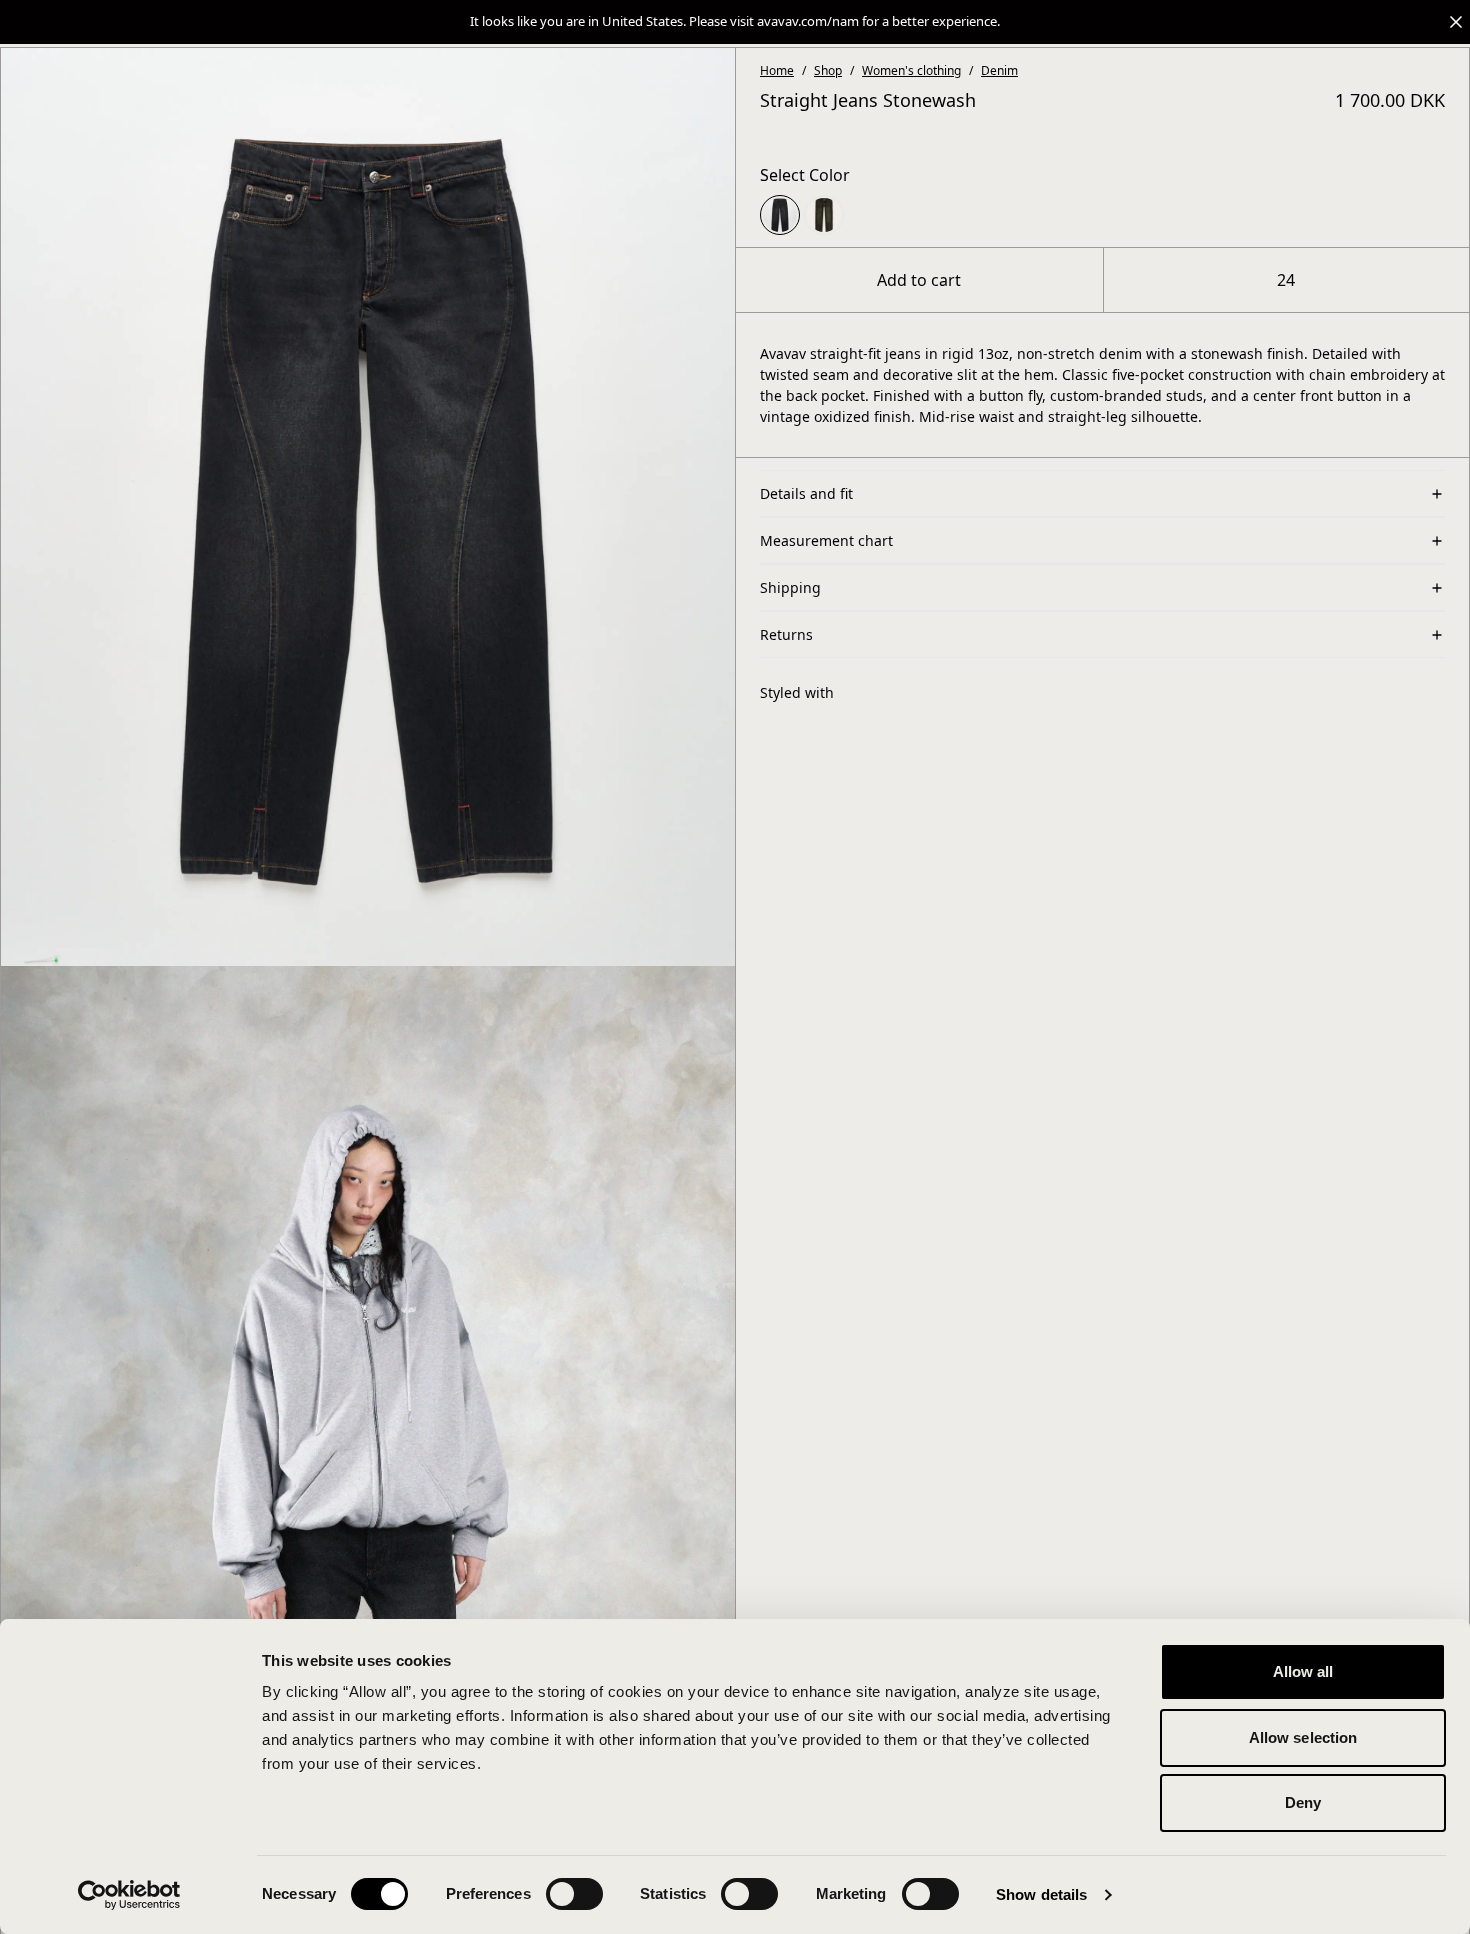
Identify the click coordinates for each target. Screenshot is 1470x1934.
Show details (1041, 1894)
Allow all (1303, 1671)
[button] (735, 22)
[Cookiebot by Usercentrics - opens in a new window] (129, 1895)
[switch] (574, 1894)
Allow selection (1303, 1737)
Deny (1303, 1802)
